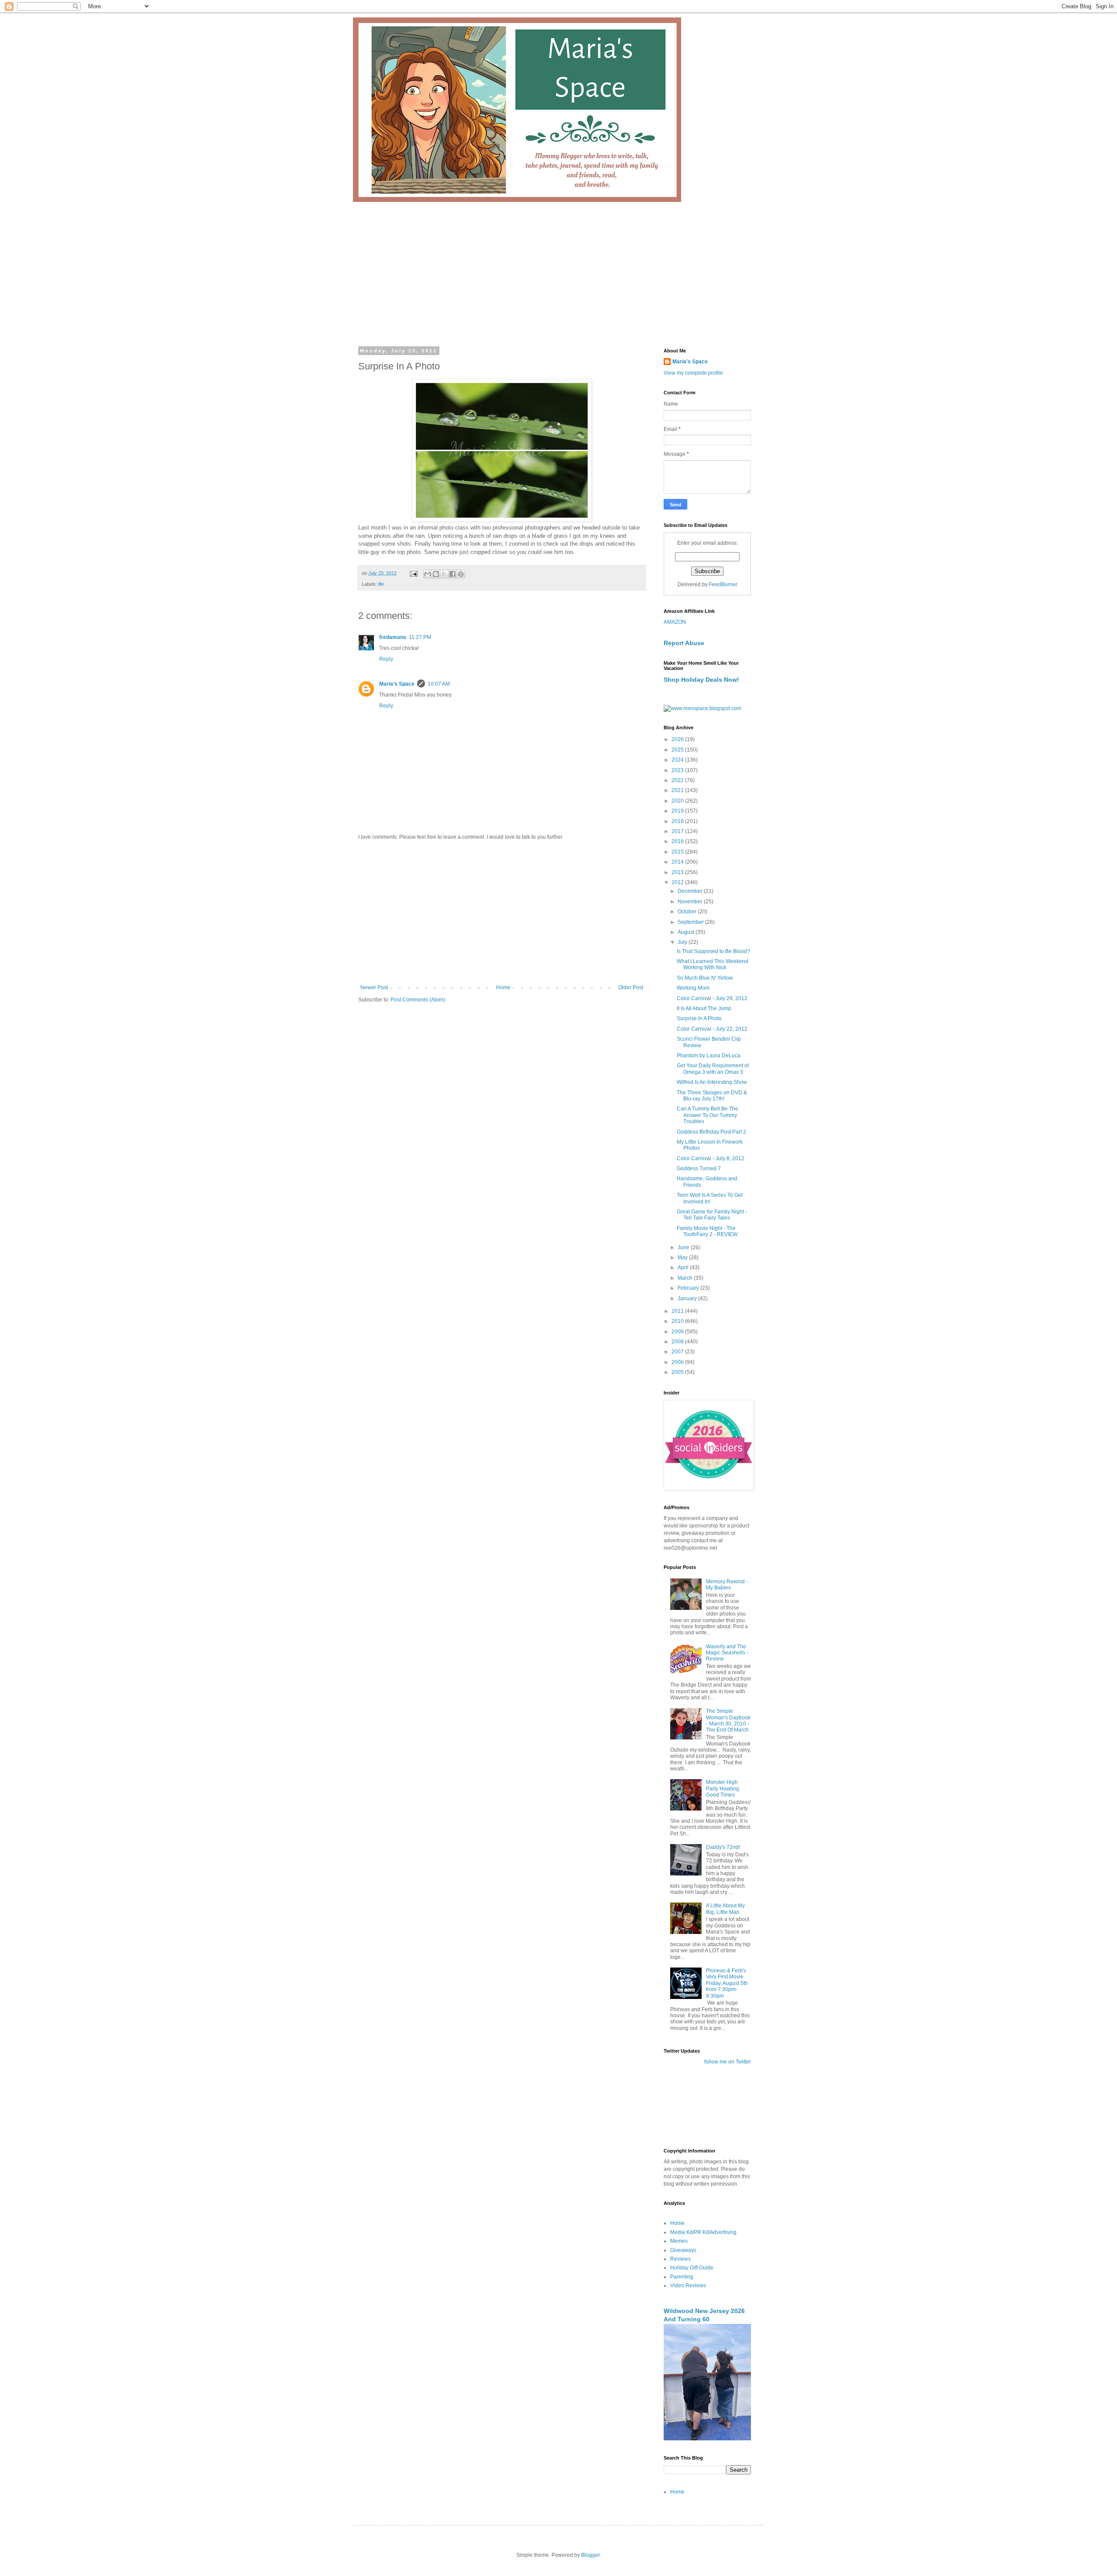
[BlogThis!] (436, 574)
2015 (678, 852)
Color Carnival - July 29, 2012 (712, 998)
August (687, 932)
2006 (678, 1362)
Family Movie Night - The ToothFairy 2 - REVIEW (707, 1231)
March (686, 1278)
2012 (678, 882)
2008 (678, 1342)
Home (503, 987)
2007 (678, 1352)
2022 (678, 780)
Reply (386, 659)
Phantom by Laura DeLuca (709, 1056)
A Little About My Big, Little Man (725, 1909)
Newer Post (374, 987)
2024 (678, 760)
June (684, 1247)
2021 (678, 790)
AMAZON (675, 622)
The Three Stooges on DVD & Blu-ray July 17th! (712, 1096)
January (688, 1298)
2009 (678, 1332)
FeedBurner (723, 584)
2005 (678, 1372)
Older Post (631, 987)
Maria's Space (397, 684)
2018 (678, 821)
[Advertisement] (558, 267)
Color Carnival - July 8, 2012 (711, 1158)
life (381, 584)
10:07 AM (439, 684)
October (688, 912)
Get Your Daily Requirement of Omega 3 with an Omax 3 (713, 1069)
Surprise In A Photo (699, 1018)
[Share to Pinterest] (461, 574)
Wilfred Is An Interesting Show (712, 1082)
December (691, 891)
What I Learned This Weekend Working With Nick (713, 964)
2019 (678, 811)
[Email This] (428, 574)
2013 (678, 872)
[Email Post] (413, 573)
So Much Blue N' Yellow (705, 978)
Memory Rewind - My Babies (727, 1585)
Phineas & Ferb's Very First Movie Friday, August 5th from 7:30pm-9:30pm (727, 1983)
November (691, 902)
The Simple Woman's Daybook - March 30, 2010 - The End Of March (728, 1720)
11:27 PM (420, 637)
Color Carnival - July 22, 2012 (712, 1029)
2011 (678, 1311)
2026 (678, 739)
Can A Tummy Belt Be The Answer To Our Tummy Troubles (708, 1115)
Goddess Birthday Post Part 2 (711, 1132)
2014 (678, 862)
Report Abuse (684, 643)
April (684, 1268)
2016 (678, 841)
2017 (678, 831)
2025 (678, 750)
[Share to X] (444, 574)
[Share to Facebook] (452, 574)
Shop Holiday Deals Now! (701, 680)
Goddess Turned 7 (699, 1168)
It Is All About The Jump (704, 1008)
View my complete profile (693, 373)
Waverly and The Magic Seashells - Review (727, 1653)
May (683, 1257)
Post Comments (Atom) (418, 1000)
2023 (678, 770)
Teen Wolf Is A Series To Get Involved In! (710, 1198)
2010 (678, 1321)
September (691, 922)
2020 (678, 801)
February (689, 1288)
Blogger (590, 2555)
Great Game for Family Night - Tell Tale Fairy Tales (712, 1215)
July (683, 942)
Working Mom (693, 988)
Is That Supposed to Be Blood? (713, 951)
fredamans (393, 637)
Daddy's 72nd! (723, 1847)
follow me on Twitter (728, 2062)
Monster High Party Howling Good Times (723, 1789)
